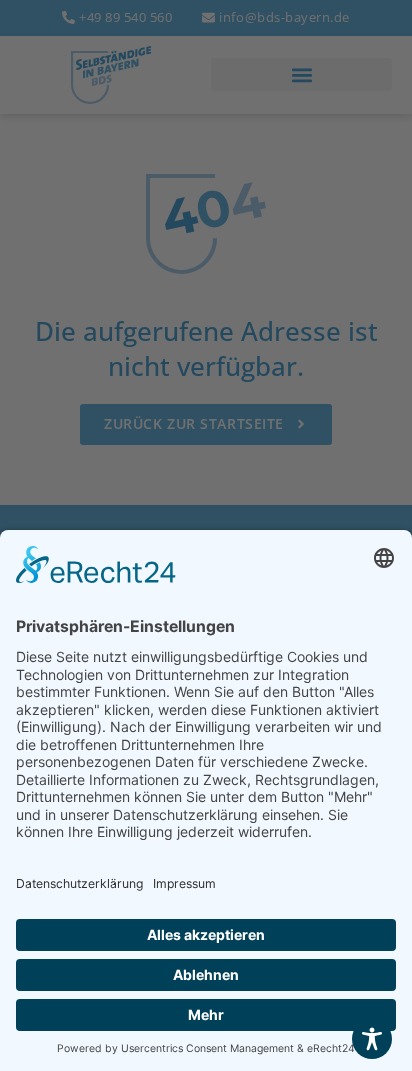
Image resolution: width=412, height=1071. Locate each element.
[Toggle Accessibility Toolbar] (372, 1039)
